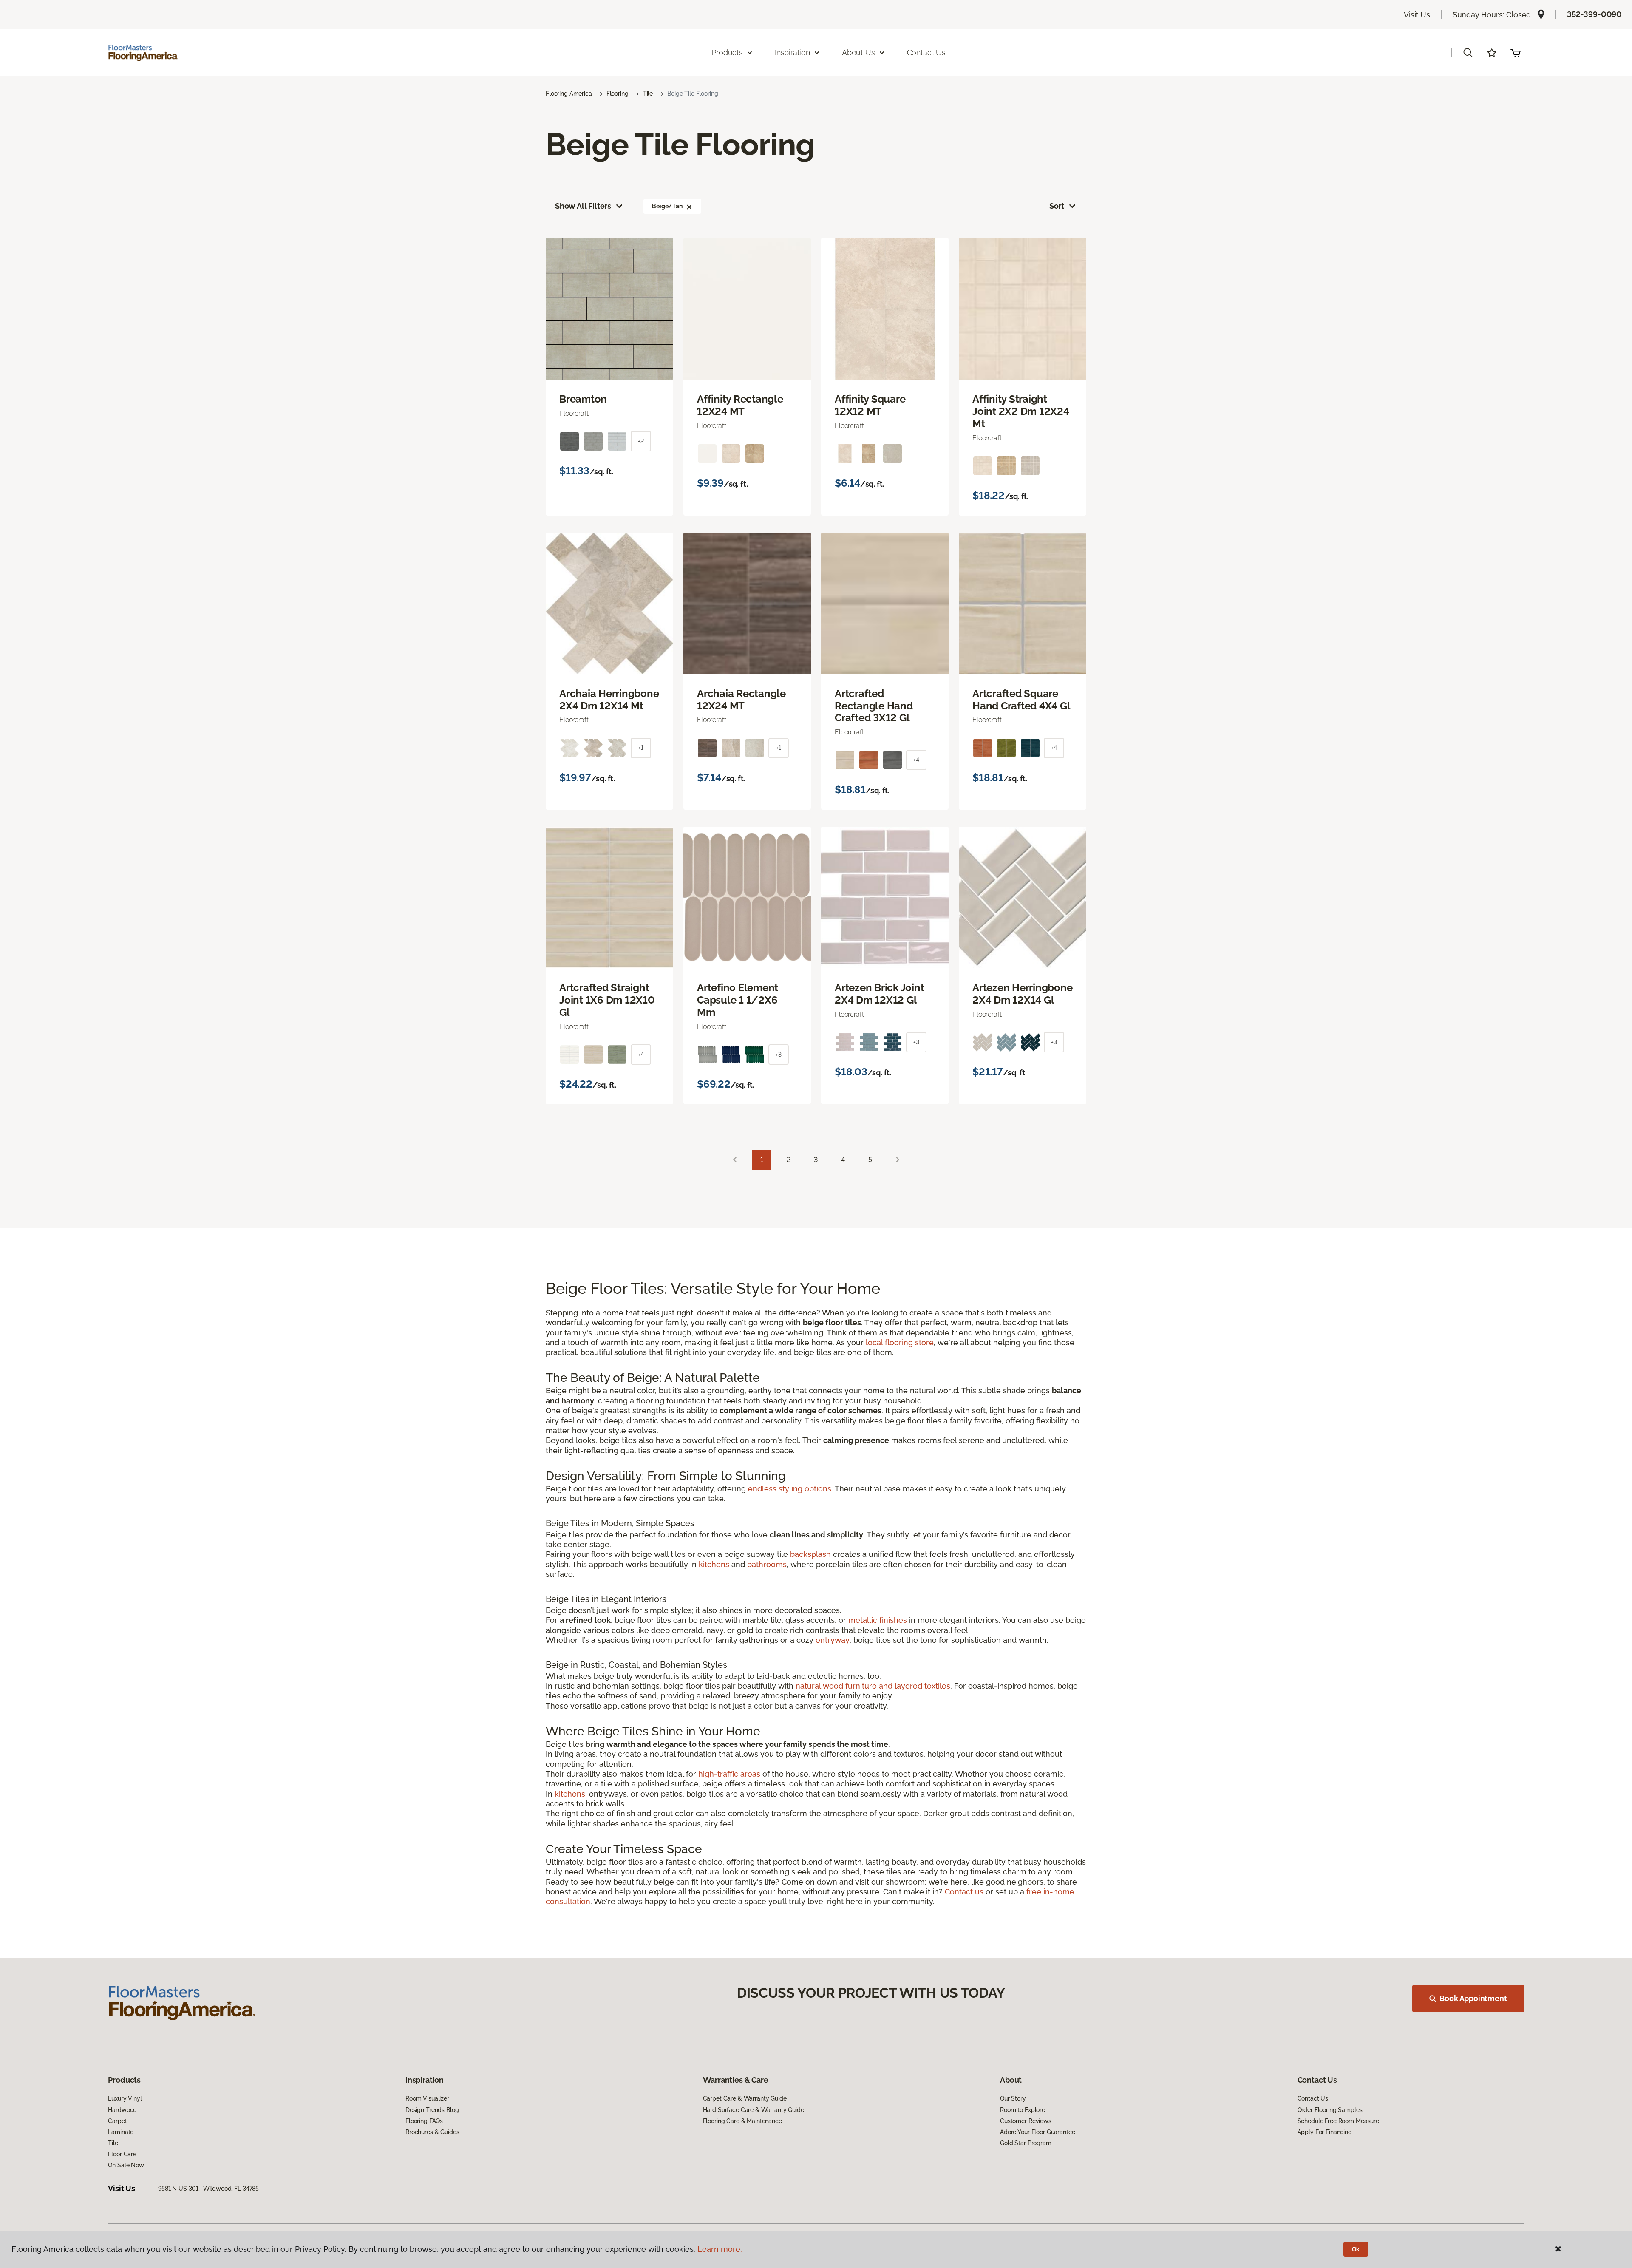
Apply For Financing (1325, 2132)
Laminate (121, 2132)
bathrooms (767, 1564)
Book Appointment (1473, 1998)
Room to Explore (1023, 2110)
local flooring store (900, 1342)
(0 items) (1516, 53)
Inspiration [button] (792, 52)
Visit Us (1417, 15)
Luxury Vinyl (125, 2098)
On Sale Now (126, 2165)
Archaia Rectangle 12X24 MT (741, 700)
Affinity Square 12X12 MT (870, 405)
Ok (1356, 2249)
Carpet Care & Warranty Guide (745, 2098)
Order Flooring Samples (1330, 2110)
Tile (648, 94)
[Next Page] (898, 1160)
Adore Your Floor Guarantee (1037, 2132)
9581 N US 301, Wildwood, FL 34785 (208, 2189)
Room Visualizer (427, 2098)
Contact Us (926, 52)
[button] (1468, 53)
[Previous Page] (735, 1160)
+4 (916, 760)
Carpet (117, 2121)
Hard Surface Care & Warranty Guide (754, 2110)
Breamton (583, 399)
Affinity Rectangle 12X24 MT (740, 405)
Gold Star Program (1026, 2143)
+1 (641, 748)
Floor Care (122, 2154)
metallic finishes (878, 1620)
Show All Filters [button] (583, 206)
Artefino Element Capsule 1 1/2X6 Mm (738, 1000)
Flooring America (569, 94)
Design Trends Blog (432, 2110)
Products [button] (727, 52)
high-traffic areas (729, 1774)
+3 (779, 1055)
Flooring (618, 94)
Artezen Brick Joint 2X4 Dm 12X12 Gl (879, 994)
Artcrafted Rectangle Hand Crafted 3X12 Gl (874, 706)
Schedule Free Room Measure (1338, 2121)
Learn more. (720, 2249)
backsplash (810, 1554)
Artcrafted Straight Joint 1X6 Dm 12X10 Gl (607, 1000)
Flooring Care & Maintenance (742, 2121)
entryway (833, 1640)
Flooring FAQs (424, 2121)
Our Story (1013, 2098)
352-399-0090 (1594, 14)
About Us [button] (858, 52)
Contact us (964, 1892)
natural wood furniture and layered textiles (873, 1686)
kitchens (714, 1564)
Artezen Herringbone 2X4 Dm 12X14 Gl (1022, 994)
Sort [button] (1057, 206)
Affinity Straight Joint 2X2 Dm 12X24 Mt (1021, 411)
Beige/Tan (667, 206)
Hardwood (122, 2110)
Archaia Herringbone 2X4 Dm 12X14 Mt (609, 700)
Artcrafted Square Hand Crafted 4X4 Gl (1021, 700)
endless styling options (790, 1489)
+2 (641, 441)
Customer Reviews (1026, 2121)
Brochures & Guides (432, 2132)
